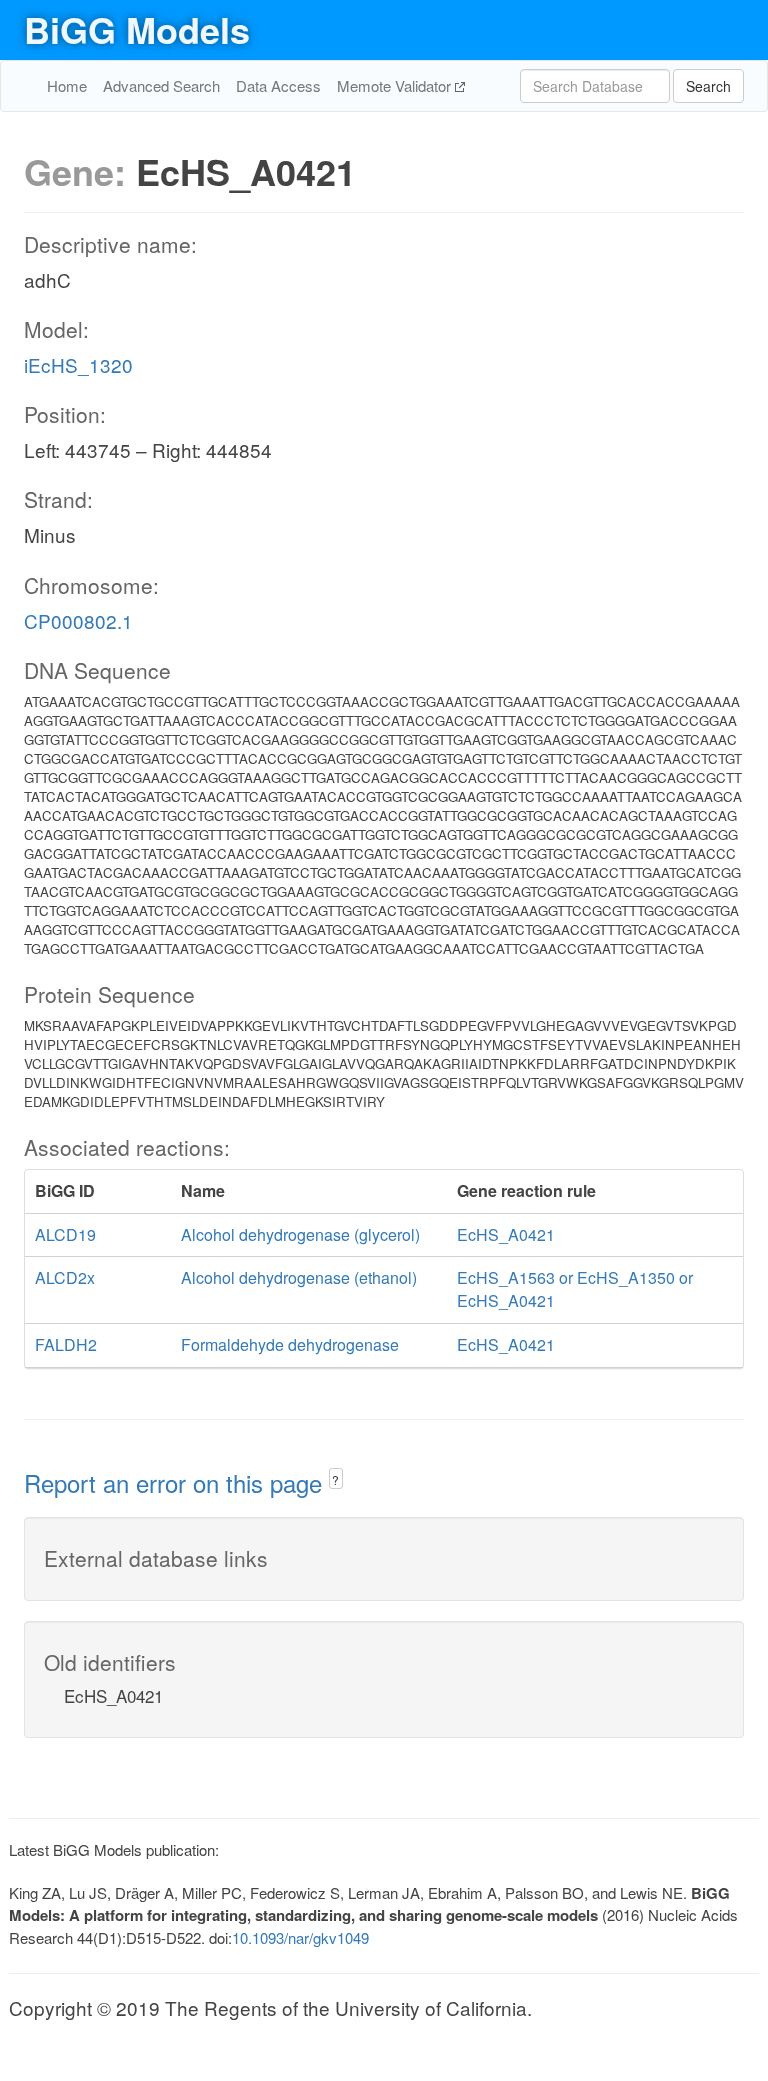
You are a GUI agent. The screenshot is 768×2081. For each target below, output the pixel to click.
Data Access (278, 85)
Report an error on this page (176, 1482)
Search (708, 86)
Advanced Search (161, 85)
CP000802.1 (78, 620)
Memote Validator (396, 85)
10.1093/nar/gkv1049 (300, 1937)
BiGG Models (137, 29)
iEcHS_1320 (78, 364)
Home (67, 85)
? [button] (335, 1479)
